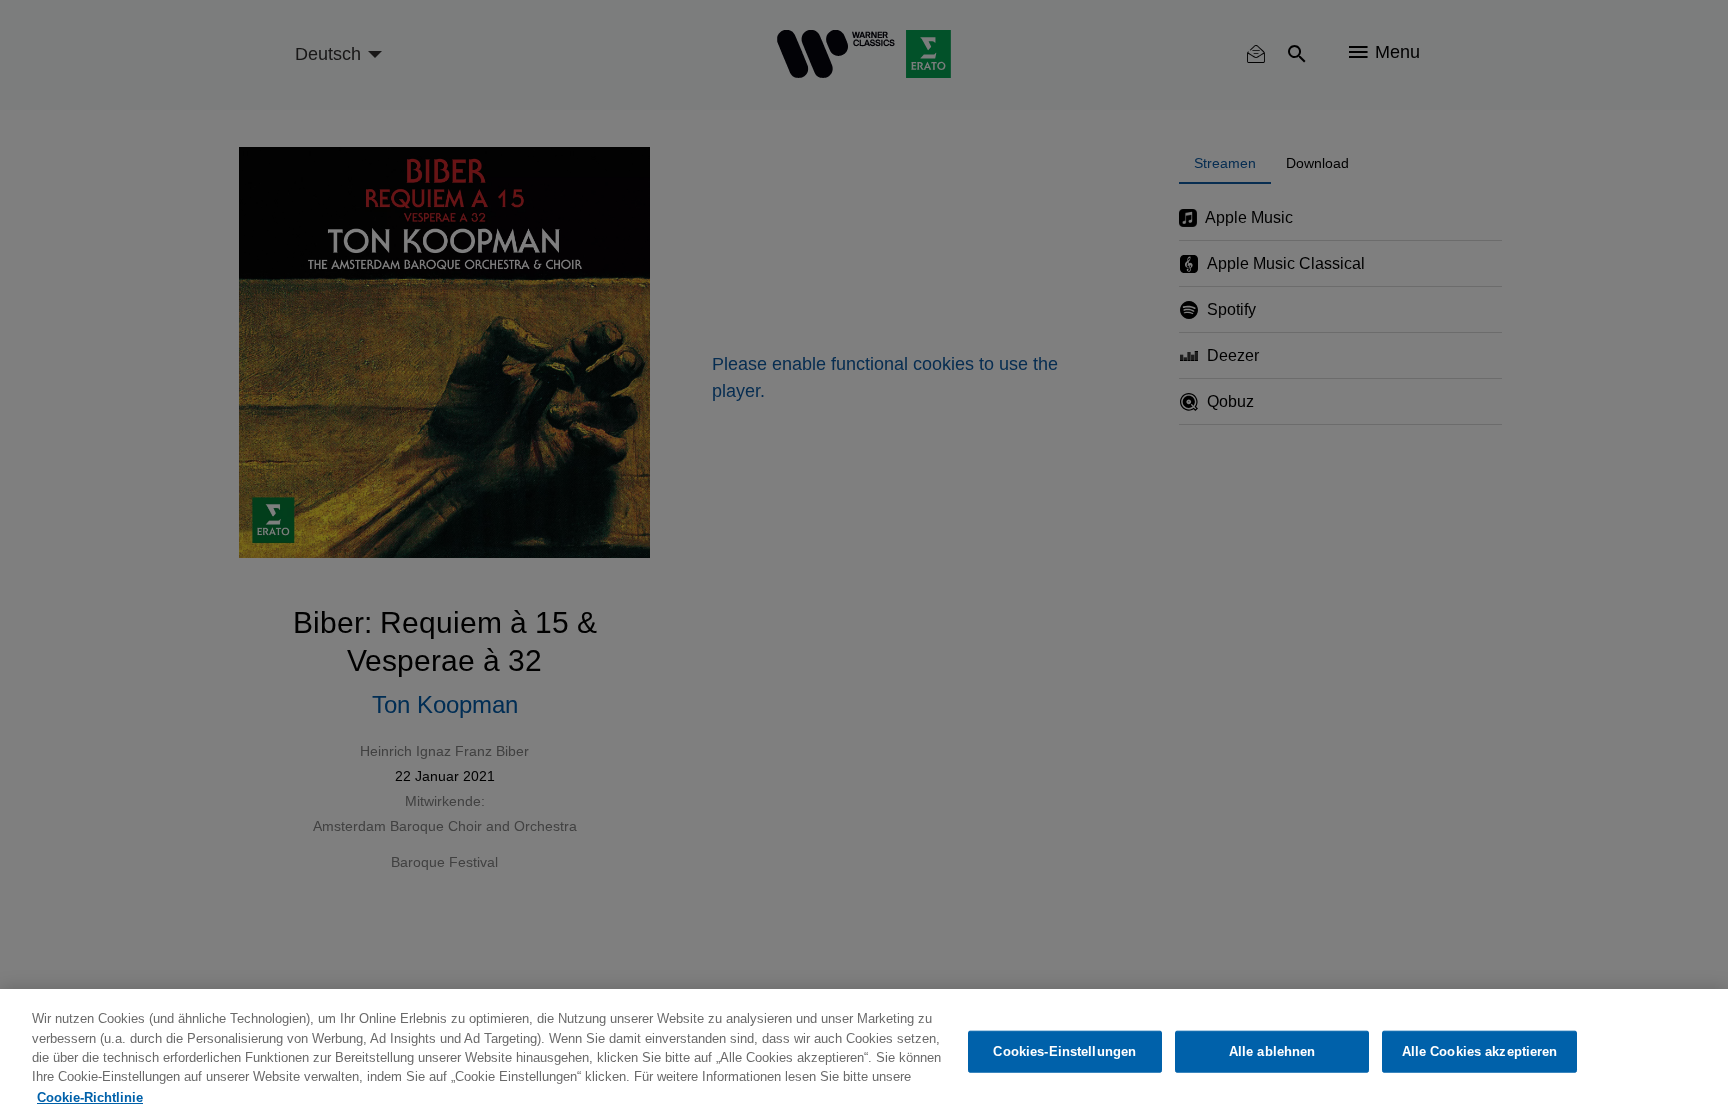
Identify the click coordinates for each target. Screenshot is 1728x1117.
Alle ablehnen (1272, 1051)
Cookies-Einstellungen (1064, 1051)
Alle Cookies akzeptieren (1480, 1051)
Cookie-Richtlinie (90, 1096)
